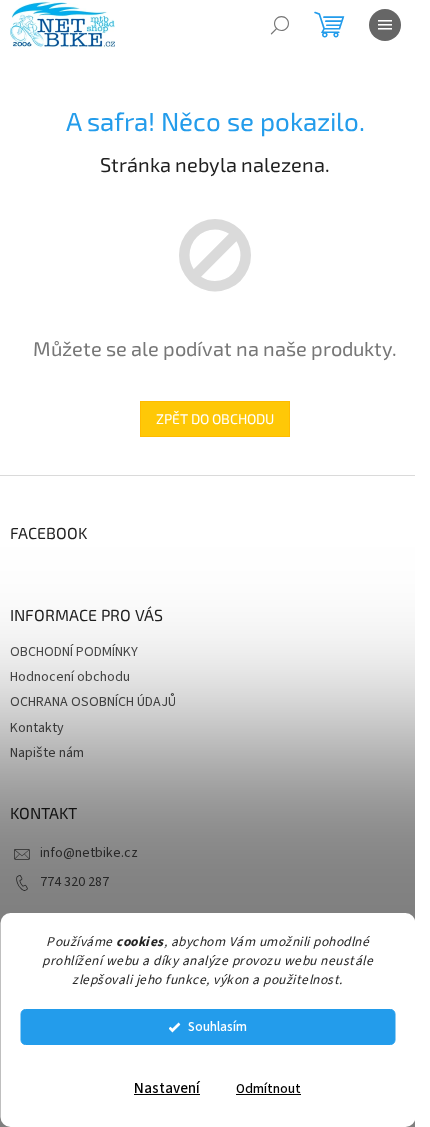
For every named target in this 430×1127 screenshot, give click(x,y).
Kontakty (37, 728)
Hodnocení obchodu (70, 677)
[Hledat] (280, 25)
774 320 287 (74, 882)
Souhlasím (217, 1026)
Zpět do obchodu (215, 418)
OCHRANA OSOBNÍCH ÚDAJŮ (93, 702)
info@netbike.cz (89, 853)
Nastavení (167, 1088)
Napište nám (47, 753)
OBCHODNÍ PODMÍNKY (74, 652)
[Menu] (385, 25)
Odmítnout (268, 1088)
